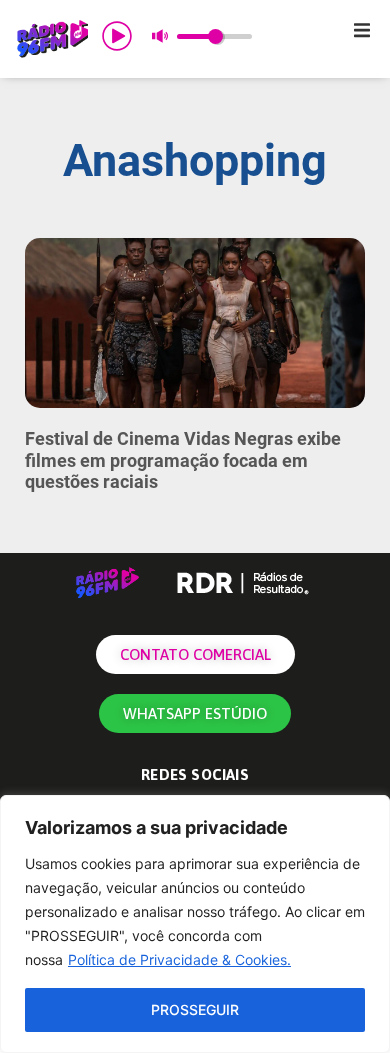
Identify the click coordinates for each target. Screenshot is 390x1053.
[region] (195, 924)
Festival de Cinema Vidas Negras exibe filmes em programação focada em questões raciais (183, 460)
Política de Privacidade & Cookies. (179, 959)
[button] (362, 30)
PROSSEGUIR (195, 1009)
